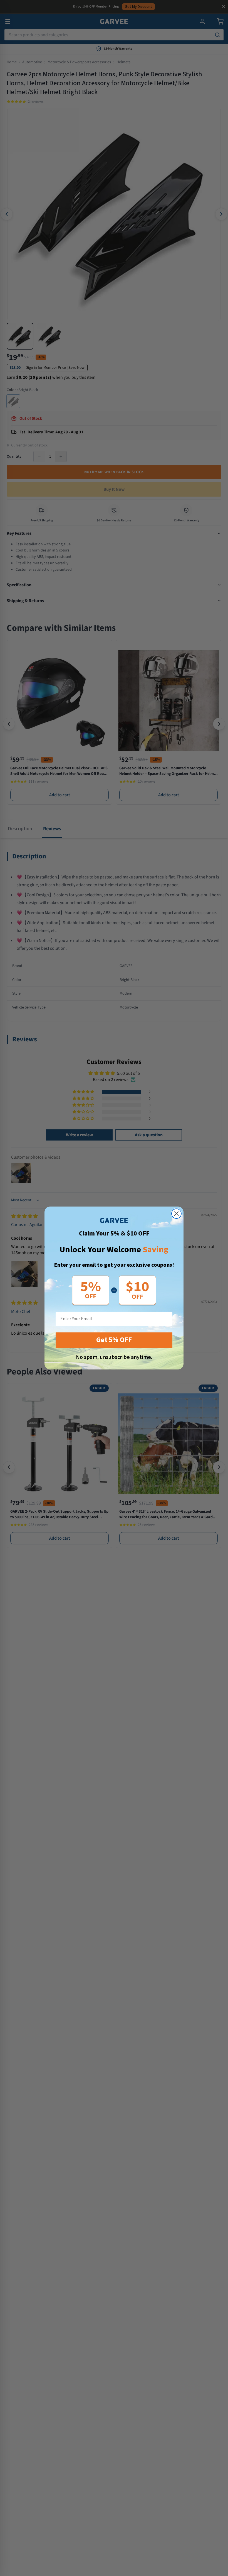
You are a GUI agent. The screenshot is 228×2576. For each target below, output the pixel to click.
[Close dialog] (176, 1214)
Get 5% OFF (114, 1340)
